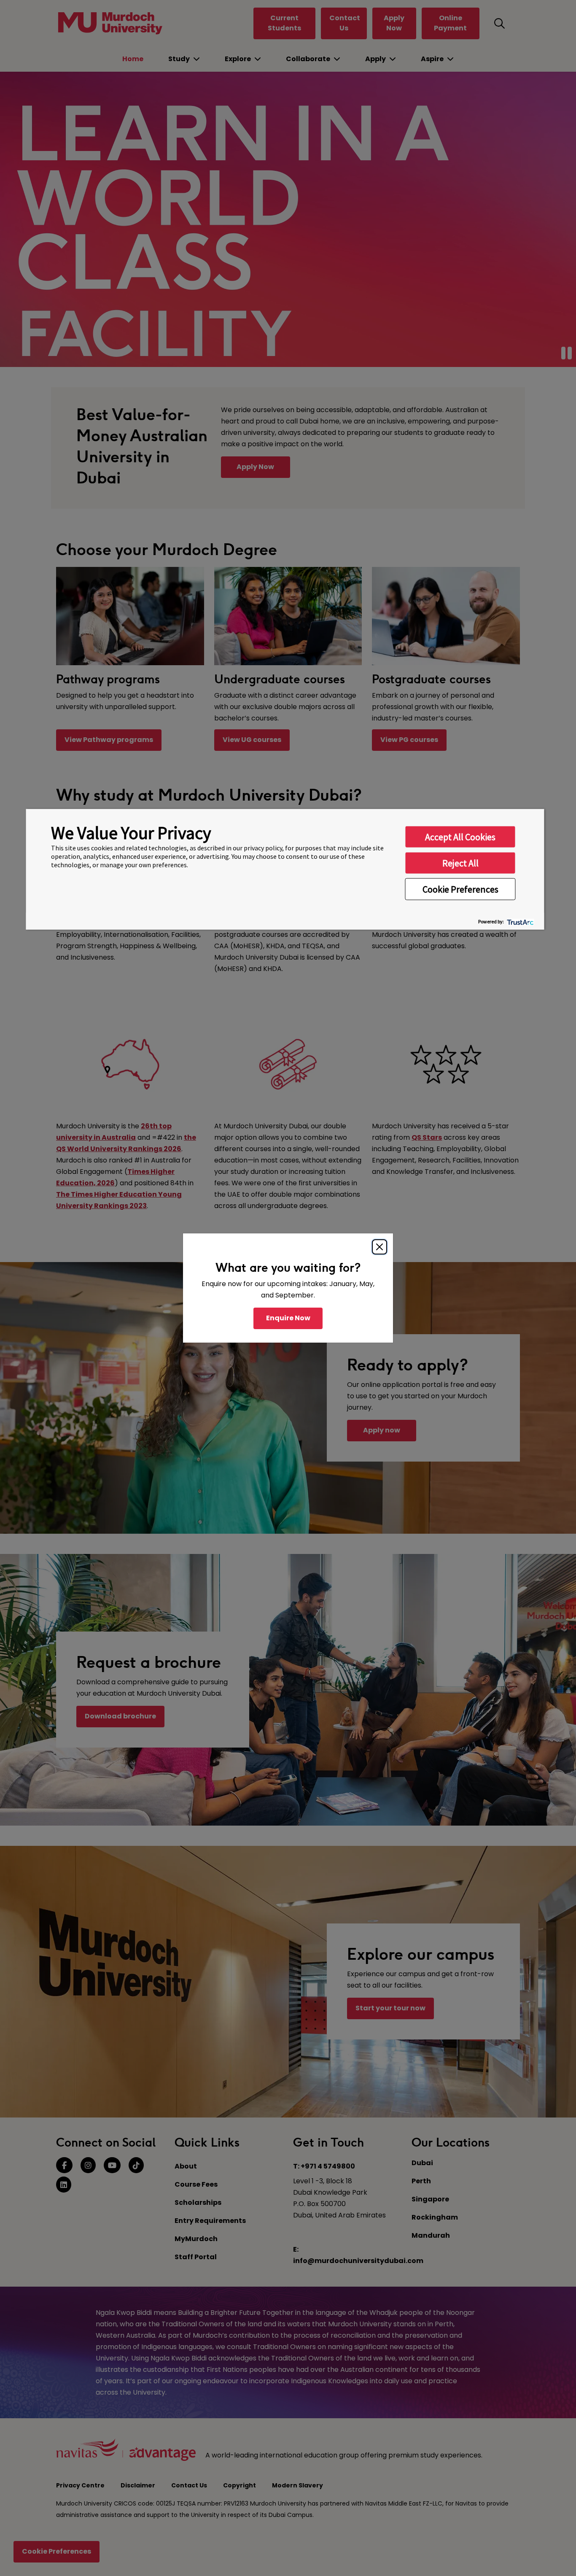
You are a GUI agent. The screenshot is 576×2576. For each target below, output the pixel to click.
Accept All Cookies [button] (460, 837)
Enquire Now (288, 1318)
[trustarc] (520, 921)
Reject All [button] (460, 863)
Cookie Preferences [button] (460, 889)
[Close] (380, 1247)
